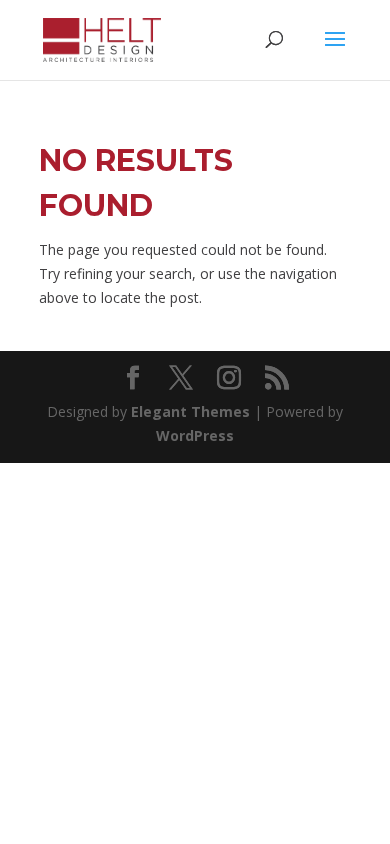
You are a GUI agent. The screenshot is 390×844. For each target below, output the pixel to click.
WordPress (195, 435)
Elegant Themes (190, 411)
